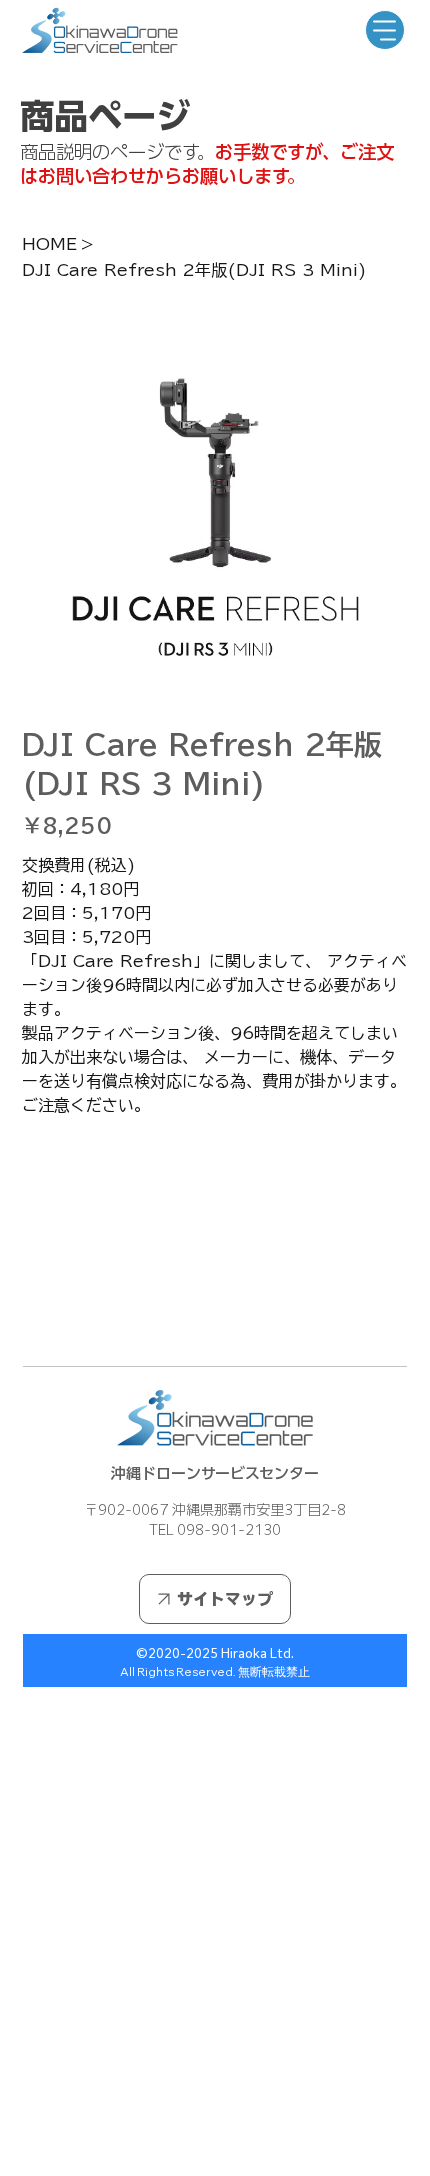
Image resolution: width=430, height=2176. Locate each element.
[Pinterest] (55, 1318)
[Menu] (385, 30)
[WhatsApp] (27, 1318)
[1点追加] (121, 1157)
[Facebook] (41, 1318)
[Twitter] (69, 1318)
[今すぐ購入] (215, 1253)
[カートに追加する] (215, 1217)
